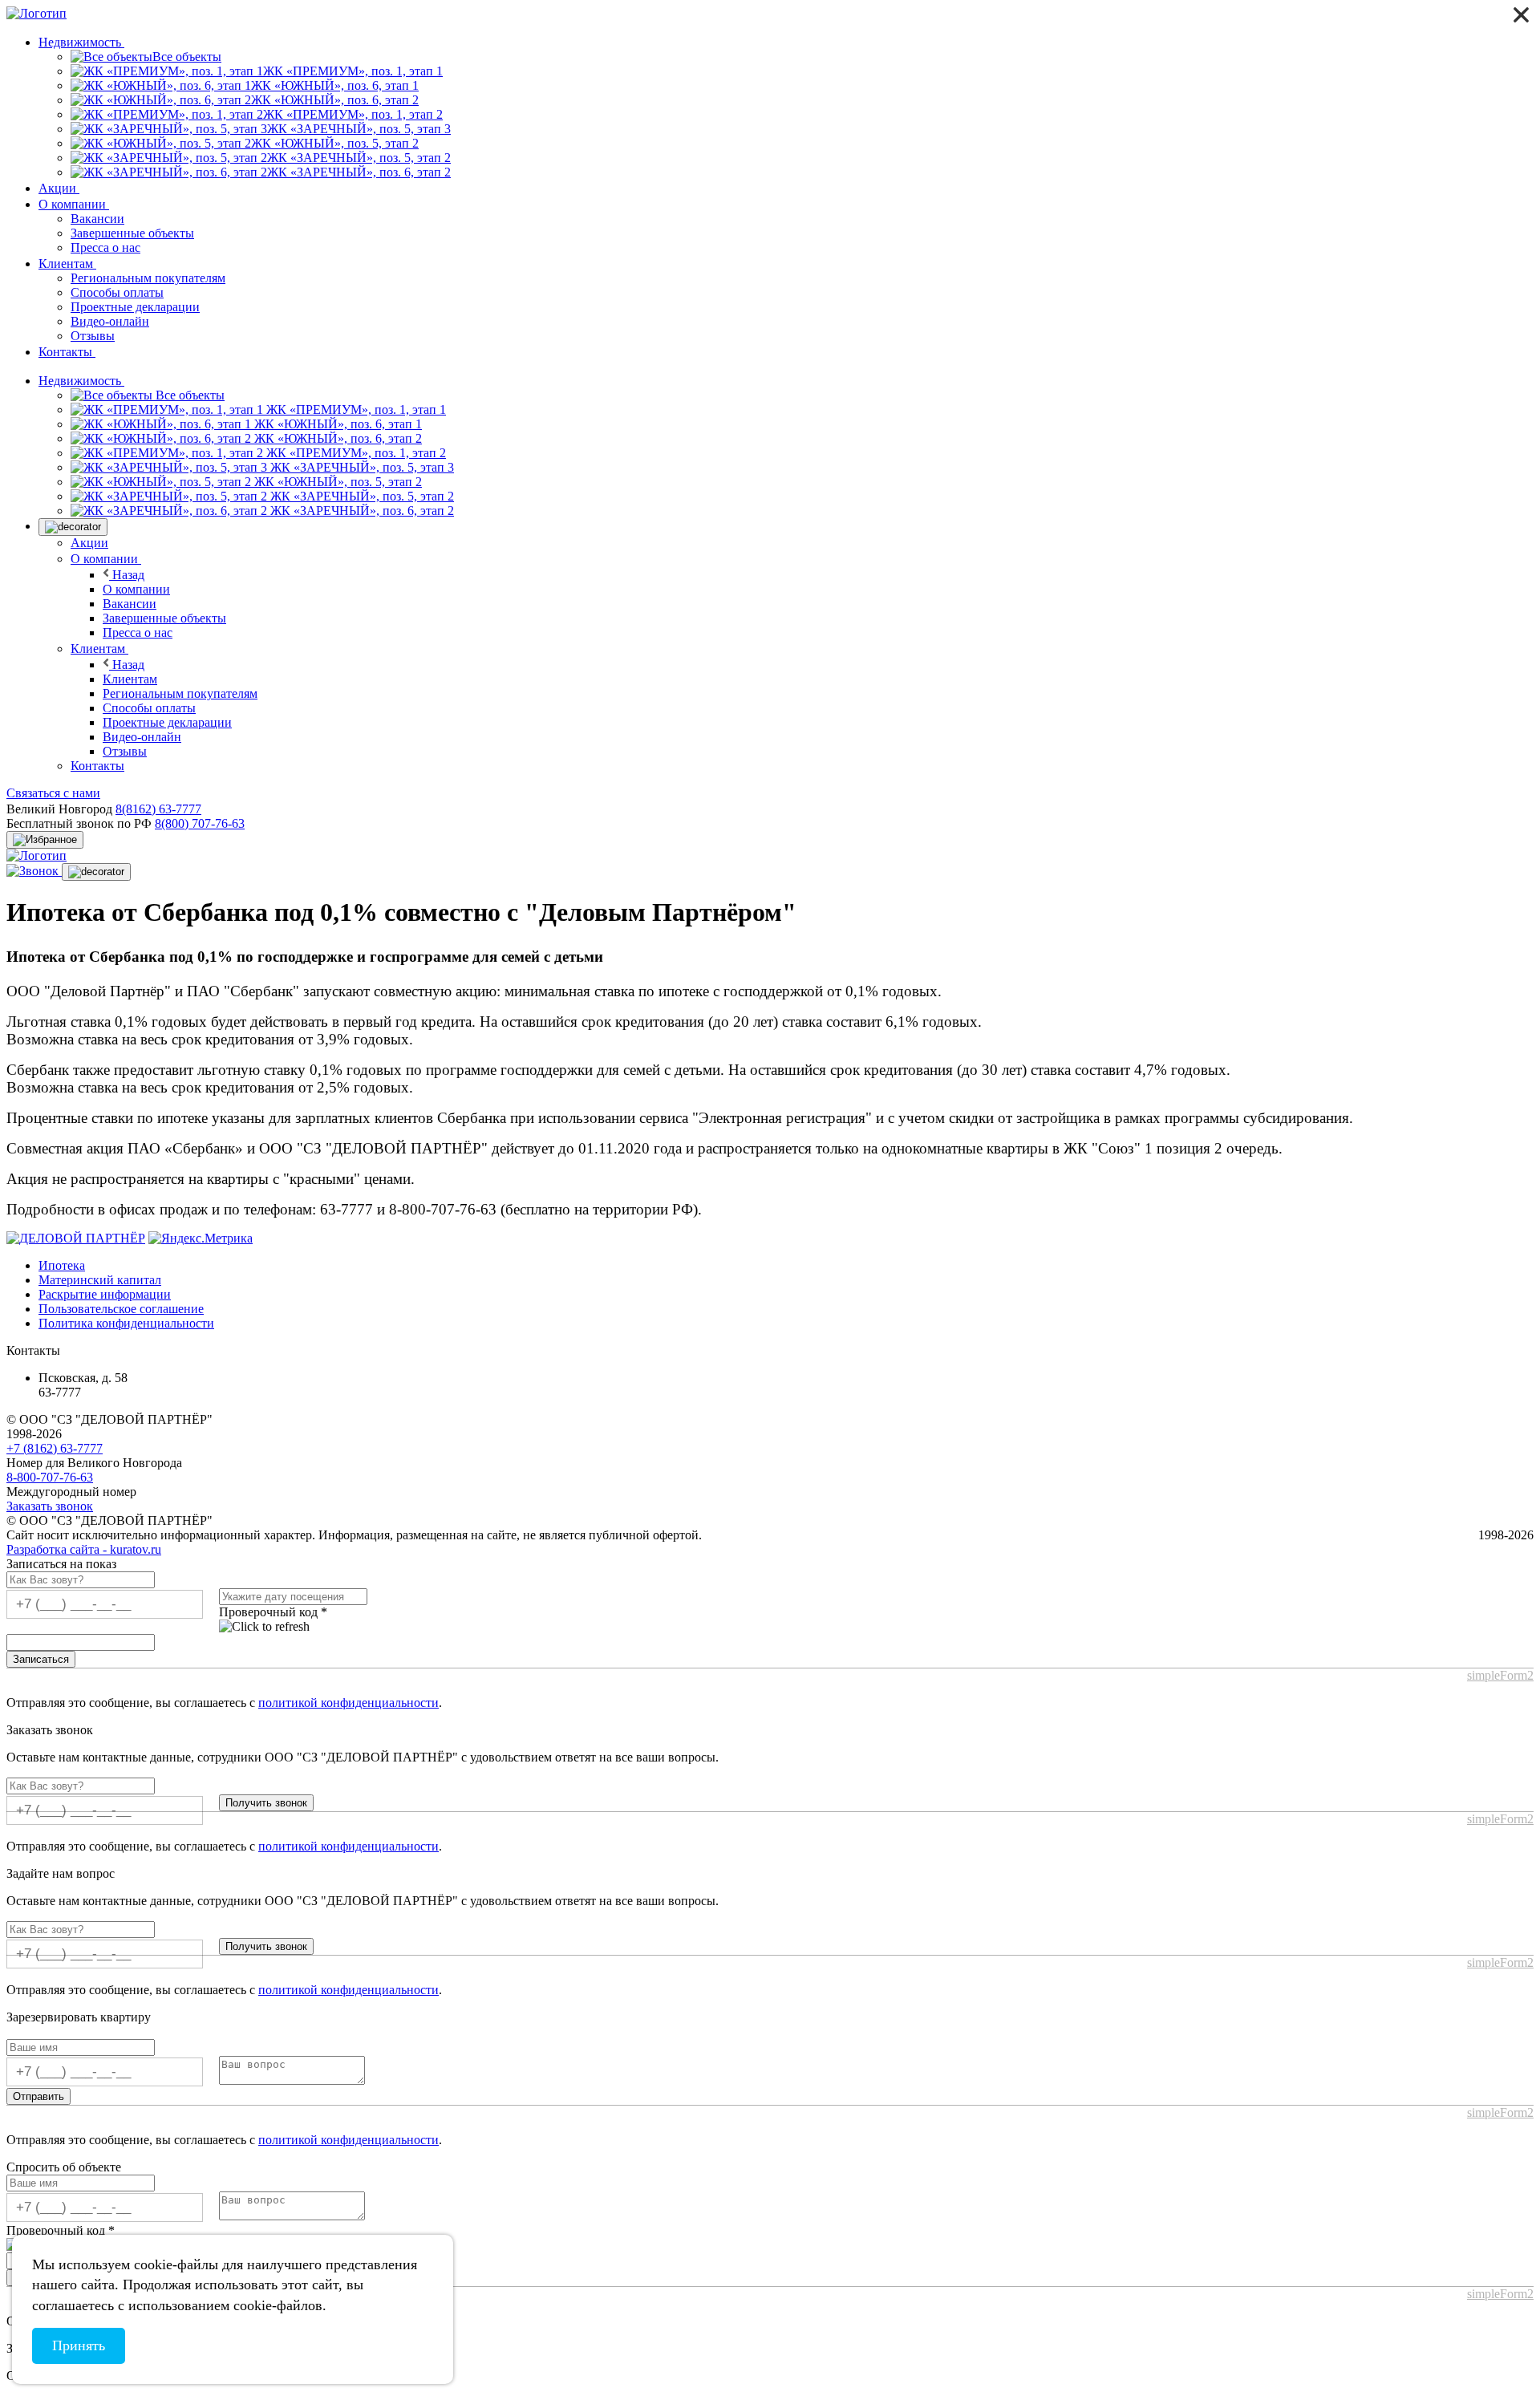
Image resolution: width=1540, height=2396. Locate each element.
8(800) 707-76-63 (200, 823)
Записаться (41, 1659)
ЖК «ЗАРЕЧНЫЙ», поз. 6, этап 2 (361, 511)
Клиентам (67, 264)
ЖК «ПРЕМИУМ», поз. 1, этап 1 (355, 409)
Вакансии (97, 219)
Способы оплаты (117, 292)
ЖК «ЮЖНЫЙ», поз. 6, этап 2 (336, 438)
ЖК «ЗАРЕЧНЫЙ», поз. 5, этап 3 (361, 467)
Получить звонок (266, 1803)
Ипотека (62, 1265)
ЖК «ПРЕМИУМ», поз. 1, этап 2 (355, 453)
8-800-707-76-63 (50, 1477)
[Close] (1521, 15)
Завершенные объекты (132, 233)
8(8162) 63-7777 (158, 809)
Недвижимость (81, 42)
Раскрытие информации (105, 1294)
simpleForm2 (1500, 1675)
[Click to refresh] (264, 1627)
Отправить (38, 2096)
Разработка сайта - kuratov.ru (84, 1549)
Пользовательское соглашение (121, 1309)
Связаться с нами (53, 793)
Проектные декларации (135, 307)
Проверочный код (273, 1612)
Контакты (67, 352)
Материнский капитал (100, 1280)
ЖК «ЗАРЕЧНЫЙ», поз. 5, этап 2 (361, 496)
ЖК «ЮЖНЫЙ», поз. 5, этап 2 (336, 482)
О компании (74, 204)
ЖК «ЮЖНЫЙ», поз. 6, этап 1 (336, 424)
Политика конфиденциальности (126, 1323)
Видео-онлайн (110, 321)
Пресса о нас (105, 247)
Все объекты (188, 395)
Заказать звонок (50, 1506)
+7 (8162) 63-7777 (55, 1448)
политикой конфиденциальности (349, 1703)
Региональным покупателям (148, 278)
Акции (59, 188)
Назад (127, 575)
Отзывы (93, 336)
